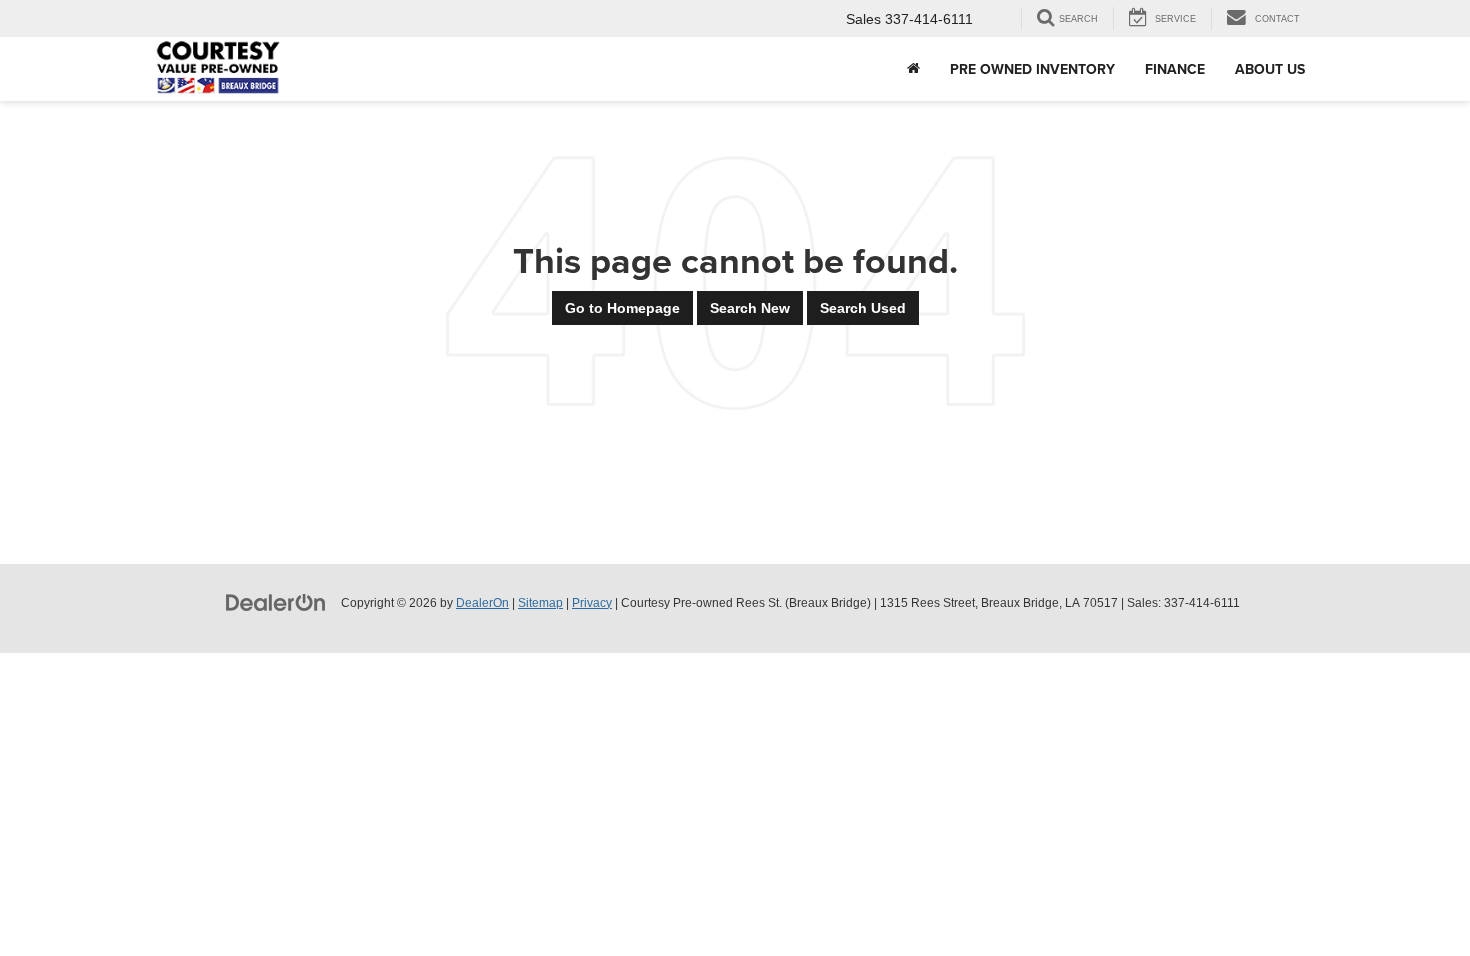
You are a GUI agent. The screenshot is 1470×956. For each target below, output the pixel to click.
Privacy (592, 603)
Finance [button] (1175, 69)
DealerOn (482, 603)
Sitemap (540, 603)
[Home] (913, 69)
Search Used (863, 308)
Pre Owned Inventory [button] (1032, 69)
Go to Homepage (622, 308)
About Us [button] (1270, 69)
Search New (750, 308)
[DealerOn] (276, 602)
